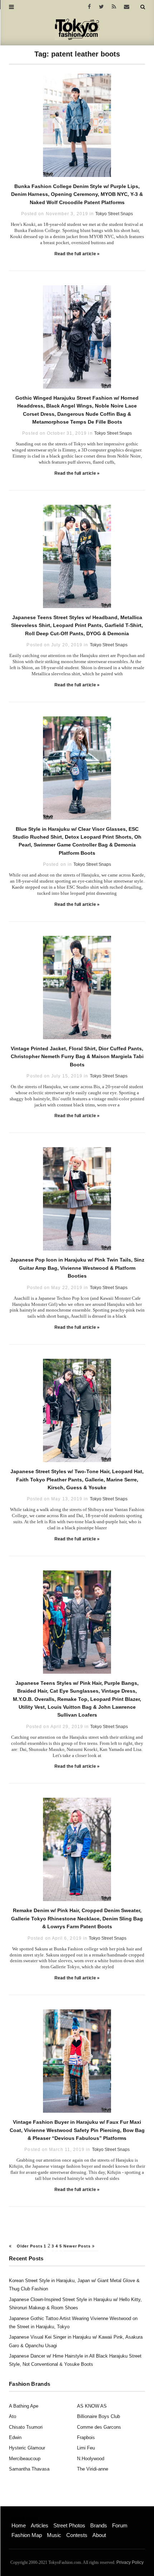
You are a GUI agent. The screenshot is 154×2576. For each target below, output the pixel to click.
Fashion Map (27, 2535)
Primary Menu (23, 2518)
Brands (99, 2525)
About (99, 2535)
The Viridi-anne (93, 2469)
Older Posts (29, 2246)
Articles (40, 2525)
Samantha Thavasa (29, 2469)
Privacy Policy (130, 2562)
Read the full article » (77, 254)
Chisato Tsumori (26, 2427)
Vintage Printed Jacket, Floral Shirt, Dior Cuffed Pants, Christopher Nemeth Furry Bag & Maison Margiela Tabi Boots (77, 1057)
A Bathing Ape (24, 2406)
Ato (13, 2416)
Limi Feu (86, 2448)
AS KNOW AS (92, 2406)
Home (19, 2525)
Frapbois (86, 2437)
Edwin (15, 2437)
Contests (77, 2535)
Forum (120, 2525)
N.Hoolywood (91, 2459)
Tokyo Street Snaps (114, 214)
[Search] (143, 7)
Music (54, 2535)
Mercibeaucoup (25, 2459)
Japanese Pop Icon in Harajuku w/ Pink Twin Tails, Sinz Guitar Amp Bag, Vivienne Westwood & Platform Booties (77, 1268)
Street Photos (69, 2525)
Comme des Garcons (99, 2427)
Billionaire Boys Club (98, 2416)
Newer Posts (78, 2246)
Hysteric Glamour (27, 2448)
